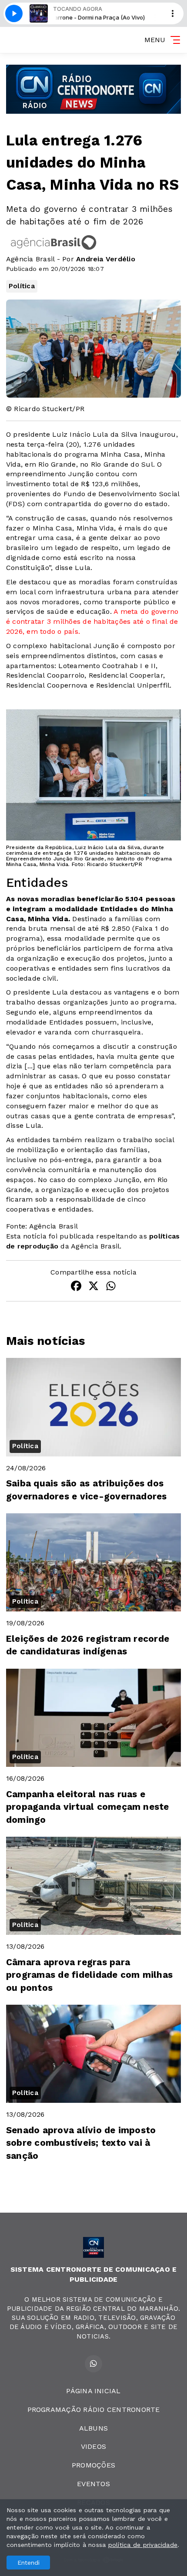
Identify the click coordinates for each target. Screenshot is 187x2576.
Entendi (28, 2563)
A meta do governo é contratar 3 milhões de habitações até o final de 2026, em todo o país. (92, 621)
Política (22, 286)
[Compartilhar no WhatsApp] (111, 1287)
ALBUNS (93, 2428)
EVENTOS (93, 2484)
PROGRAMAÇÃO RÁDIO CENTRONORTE (94, 2410)
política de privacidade (143, 2545)
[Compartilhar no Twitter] (93, 1287)
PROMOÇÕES (93, 2465)
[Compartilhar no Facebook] (76, 1287)
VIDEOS (93, 2446)
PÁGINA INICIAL (93, 2391)
